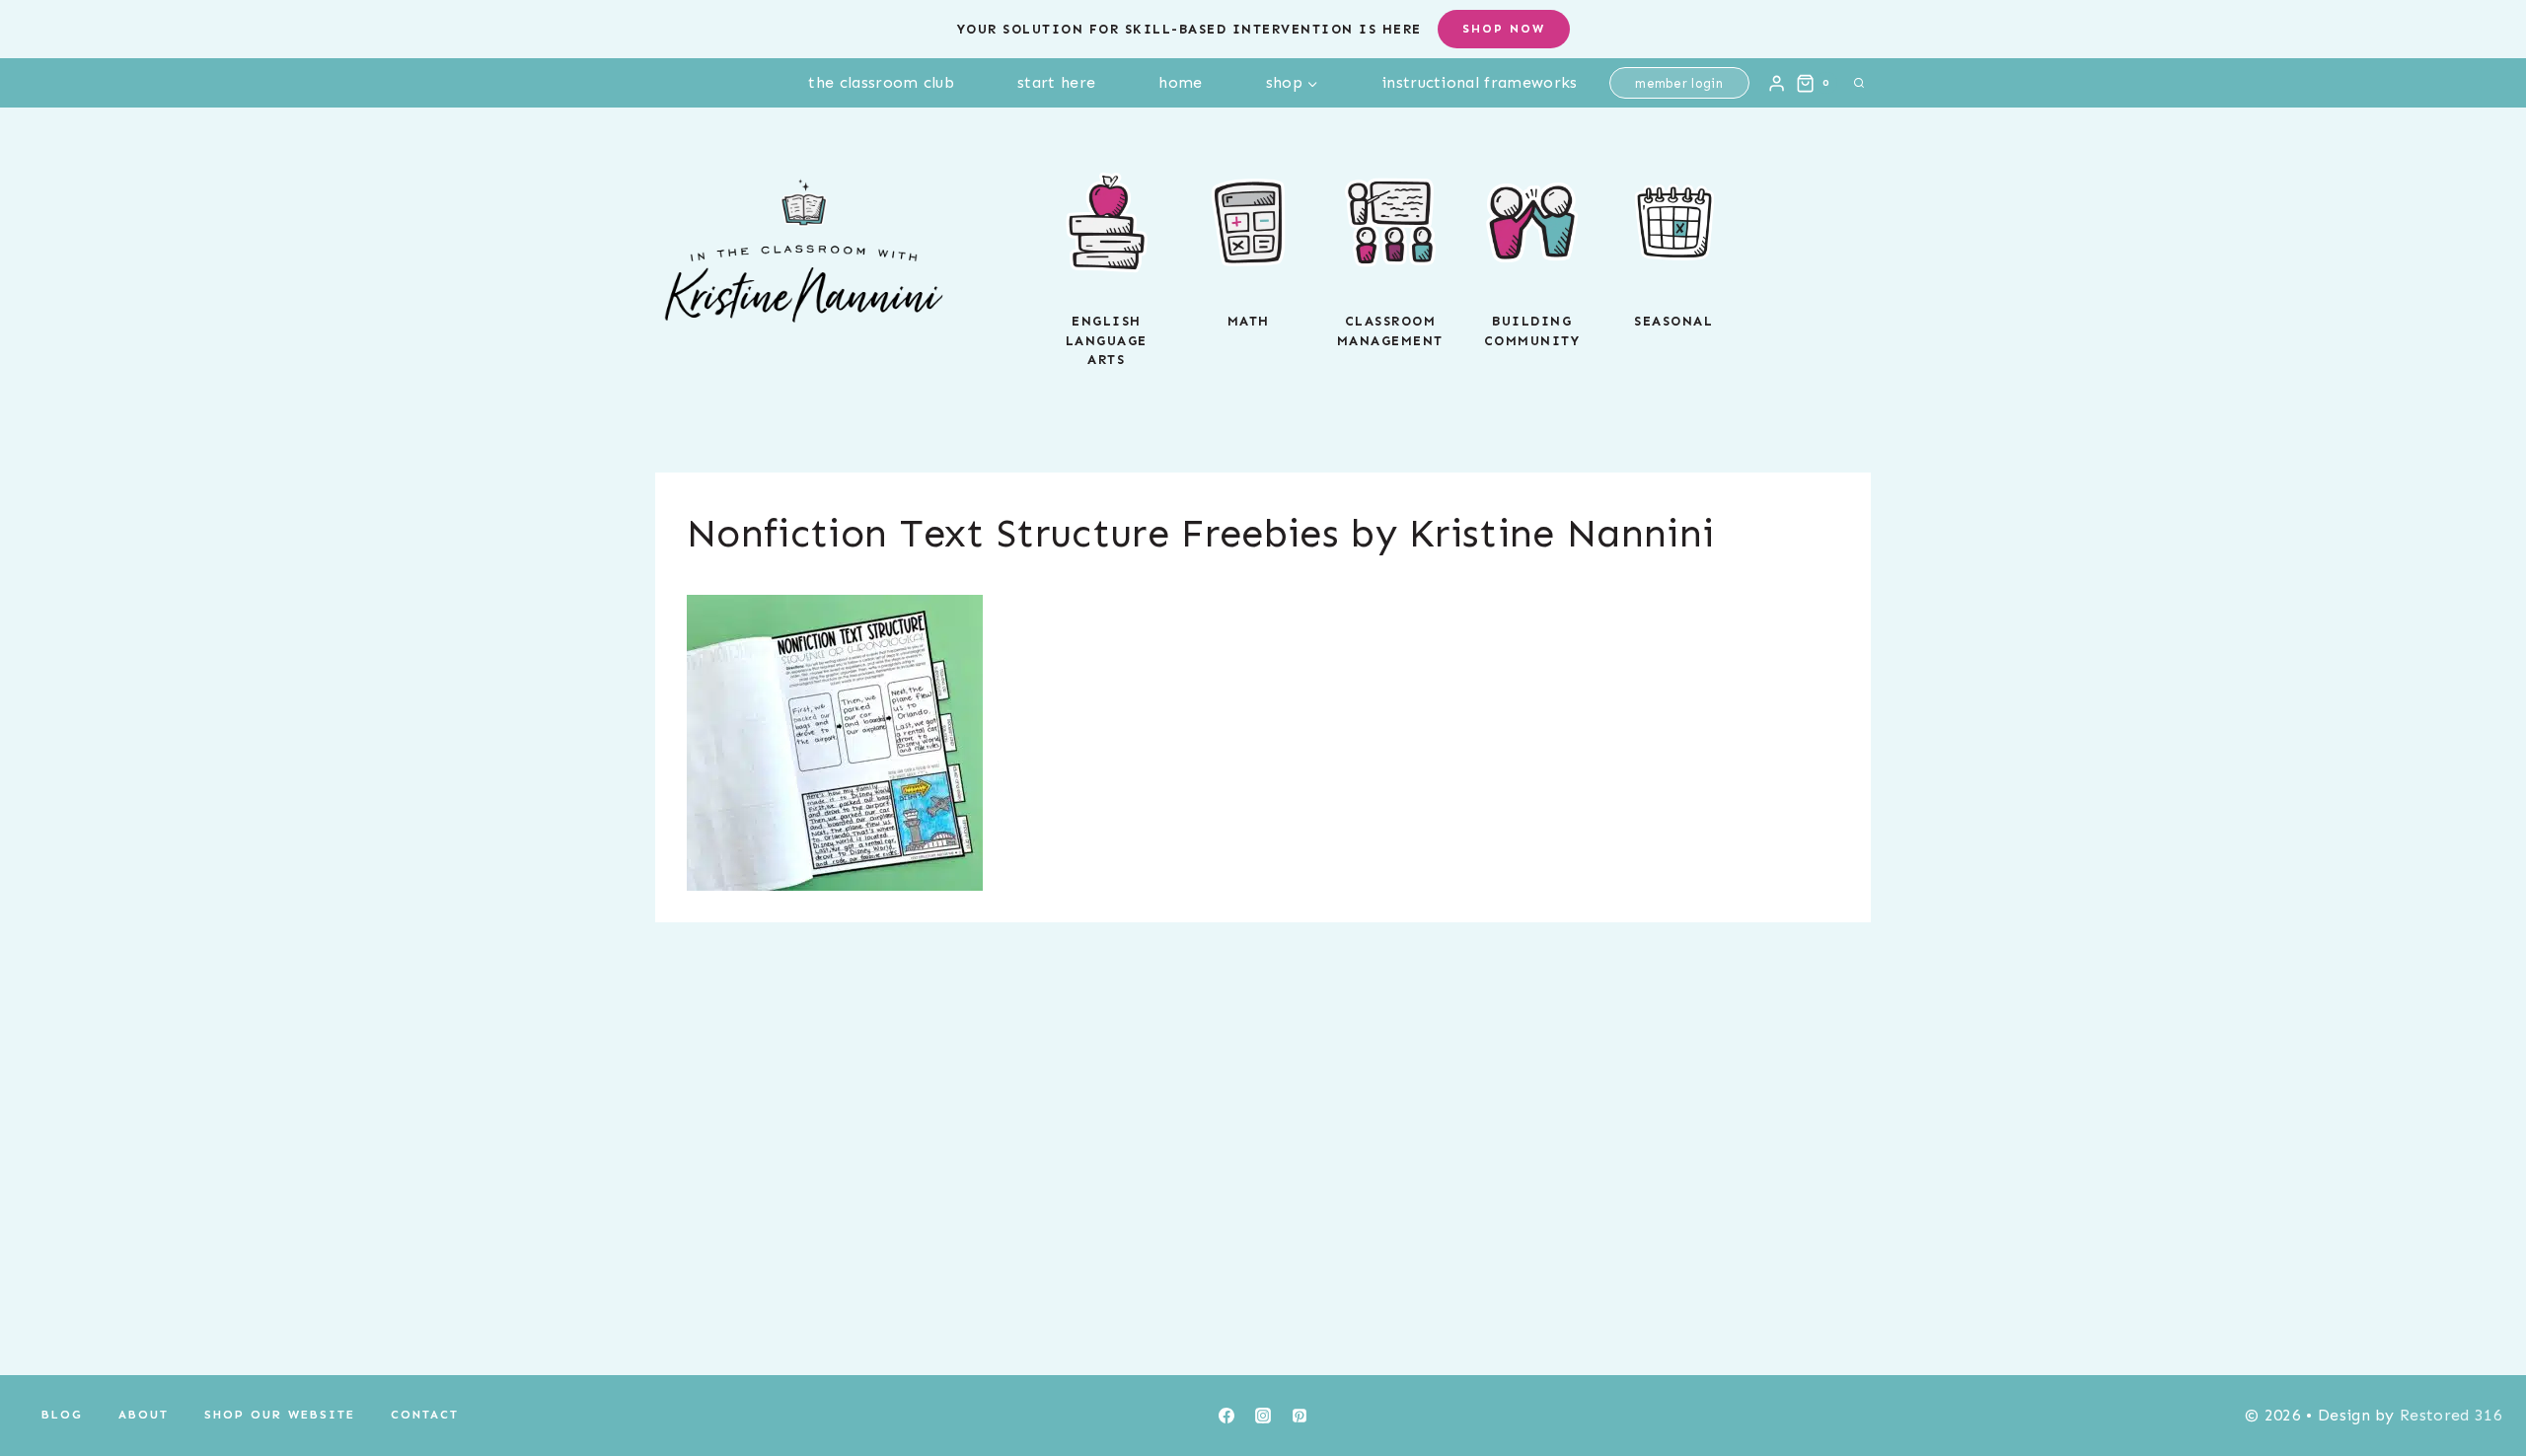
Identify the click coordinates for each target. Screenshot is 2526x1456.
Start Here (1056, 82)
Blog (62, 1415)
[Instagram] (1263, 1416)
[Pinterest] (1300, 1416)
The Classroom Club (881, 82)
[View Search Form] (1859, 83)
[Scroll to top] (2480, 1381)
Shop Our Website (280, 1415)
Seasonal (1673, 321)
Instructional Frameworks (1480, 82)
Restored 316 (2451, 1415)
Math (1249, 321)
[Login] (1777, 83)
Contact (425, 1415)
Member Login (1679, 83)
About (144, 1415)
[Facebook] (1226, 1416)
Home (1180, 82)
